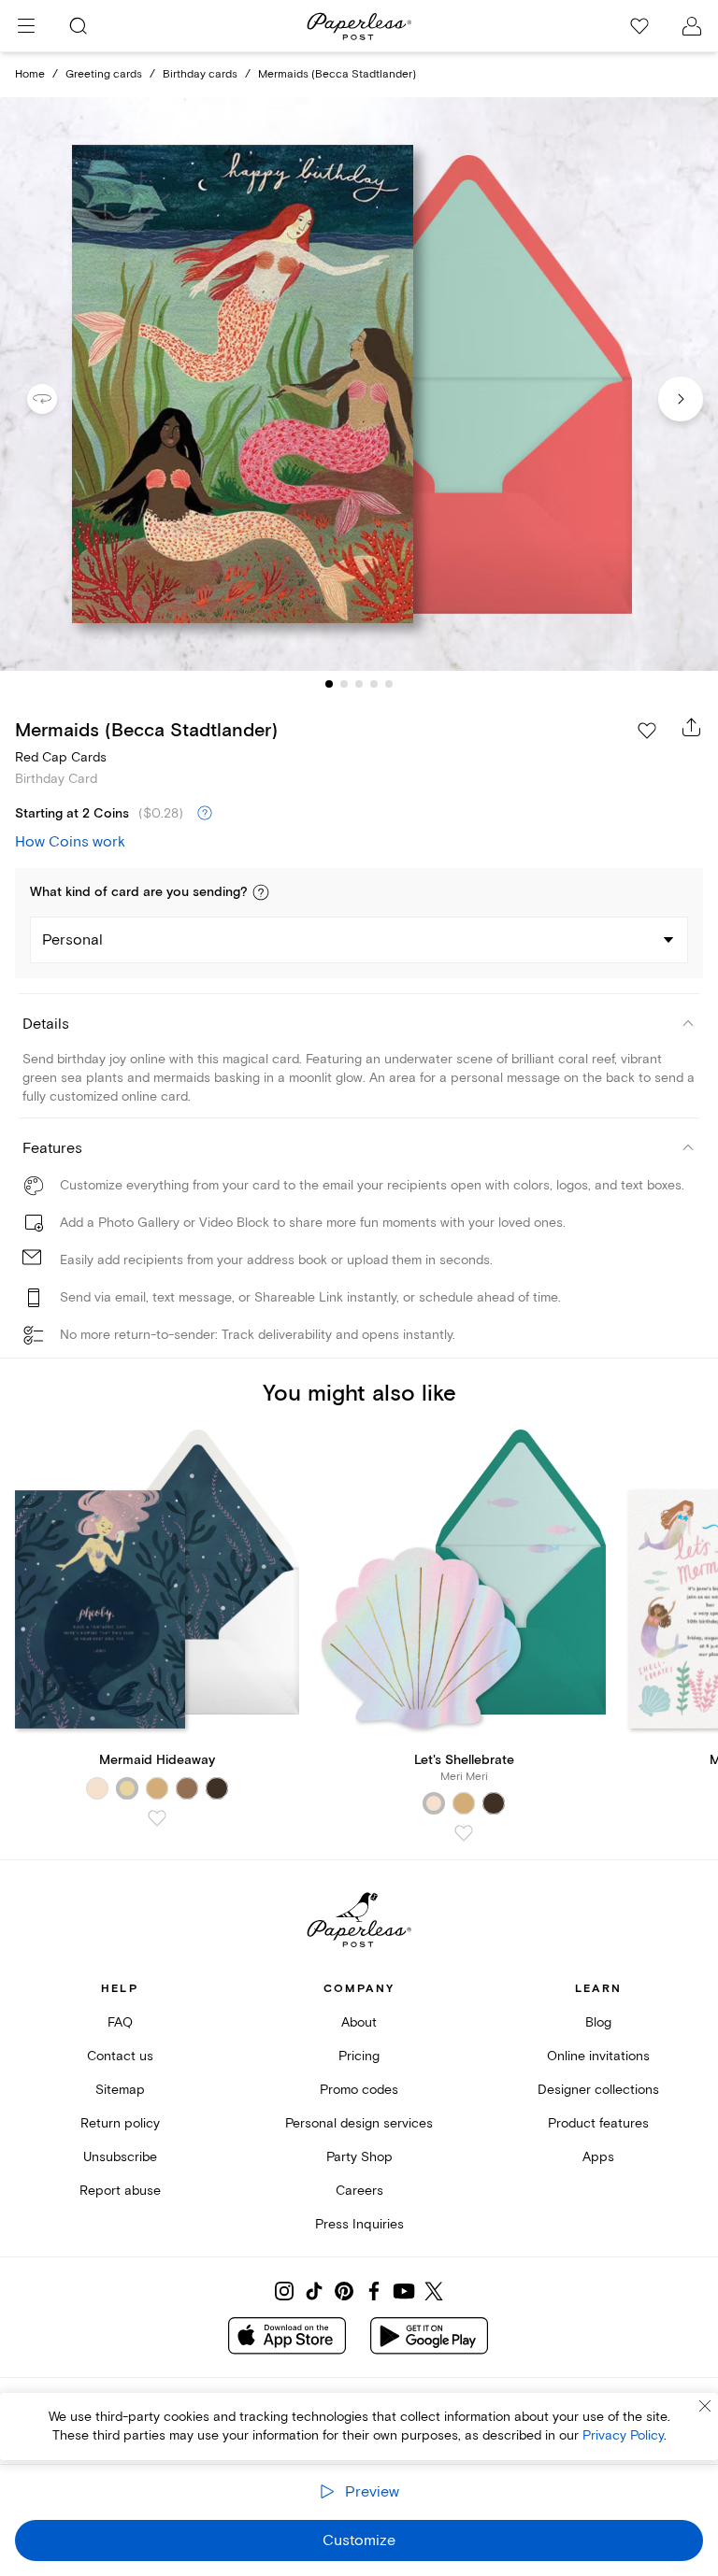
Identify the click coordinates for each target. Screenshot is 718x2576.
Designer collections (598, 2090)
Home (30, 74)
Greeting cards (104, 74)
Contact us (120, 2056)
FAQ (120, 2022)
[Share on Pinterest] (344, 2291)
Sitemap (120, 2090)
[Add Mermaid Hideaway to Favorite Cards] (157, 1818)
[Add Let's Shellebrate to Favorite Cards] (464, 1833)
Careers (359, 2191)
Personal (72, 940)
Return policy (120, 2123)
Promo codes (359, 2090)
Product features (598, 2123)
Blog (598, 2022)
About (359, 2022)
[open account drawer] (692, 26)
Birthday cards (200, 74)
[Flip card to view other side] (57, 399)
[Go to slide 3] (359, 684)
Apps (598, 2157)
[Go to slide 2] (344, 684)
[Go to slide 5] (389, 684)
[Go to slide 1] (329, 684)
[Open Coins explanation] (205, 814)
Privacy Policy (623, 2435)
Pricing (359, 2056)
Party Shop (359, 2157)
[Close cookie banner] (705, 2406)
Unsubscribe (120, 2157)
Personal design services (359, 2123)
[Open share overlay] (692, 727)
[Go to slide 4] (374, 684)
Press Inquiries (359, 2224)
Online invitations (598, 2056)
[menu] (26, 26)
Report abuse (120, 2191)
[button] (261, 892)
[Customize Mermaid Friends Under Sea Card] (359, 384)
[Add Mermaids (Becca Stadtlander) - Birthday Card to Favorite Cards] (647, 731)
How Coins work (70, 842)
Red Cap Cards (61, 757)
